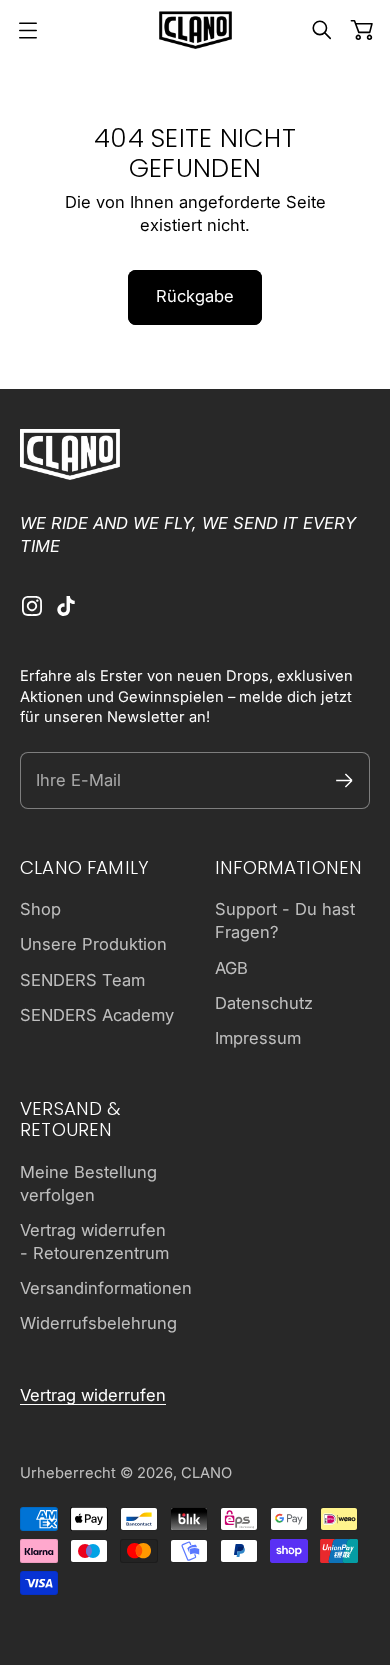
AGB (231, 968)
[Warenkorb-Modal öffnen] (362, 30)
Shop (40, 909)
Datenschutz (264, 1003)
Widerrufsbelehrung (98, 1323)
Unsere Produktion (93, 944)
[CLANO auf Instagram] (32, 606)
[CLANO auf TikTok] (66, 606)
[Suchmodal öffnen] (322, 30)
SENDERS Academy (97, 1015)
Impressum (258, 1038)
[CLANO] (195, 30)
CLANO (206, 1473)
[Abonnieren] (344, 780)
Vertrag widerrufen (93, 1395)
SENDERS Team (82, 980)
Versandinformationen (106, 1288)
